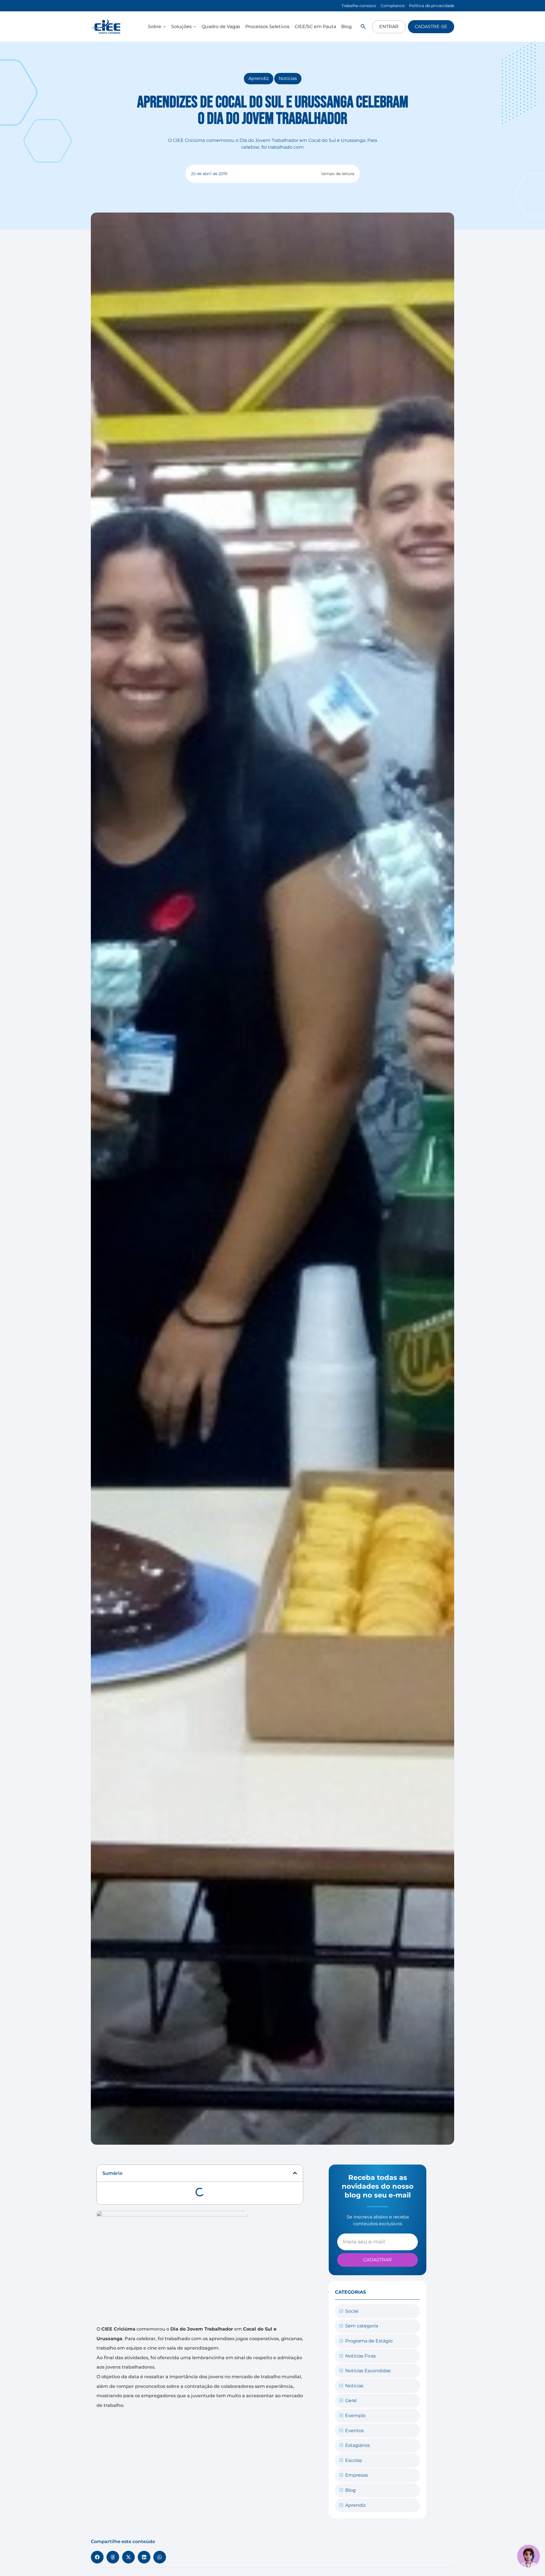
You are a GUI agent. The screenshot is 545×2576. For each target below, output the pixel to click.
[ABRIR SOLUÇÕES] (195, 27)
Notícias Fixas (360, 2356)
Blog (350, 2490)
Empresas (357, 2475)
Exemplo (355, 2416)
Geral (351, 2400)
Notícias (288, 78)
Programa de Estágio (369, 2341)
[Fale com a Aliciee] (529, 2556)
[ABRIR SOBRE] (164, 27)
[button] (295, 2173)
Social (352, 2311)
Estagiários (358, 2445)
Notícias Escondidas (368, 2371)
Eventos (355, 2431)
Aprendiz (259, 78)
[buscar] (363, 27)
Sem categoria (362, 2326)
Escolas (354, 2460)
